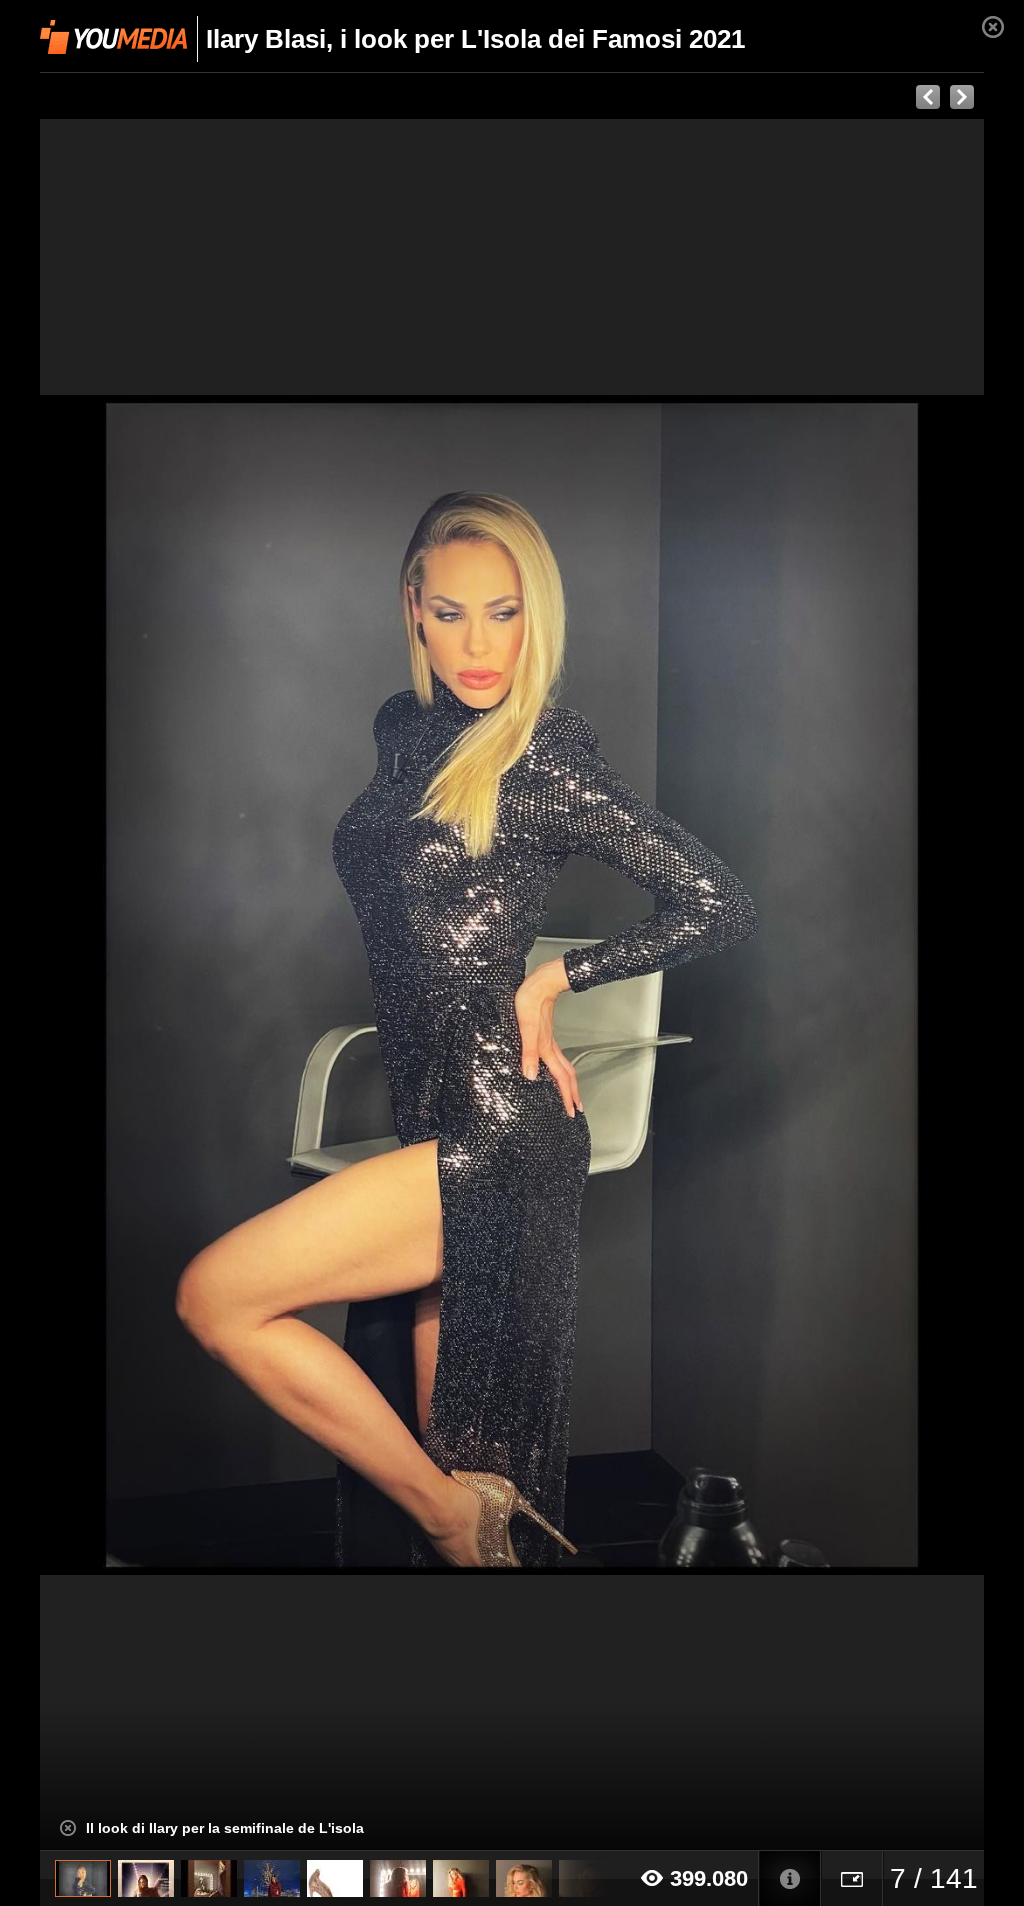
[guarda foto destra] (606, 985)
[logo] (113, 37)
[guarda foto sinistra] (134, 985)
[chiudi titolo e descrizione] (68, 1828)
